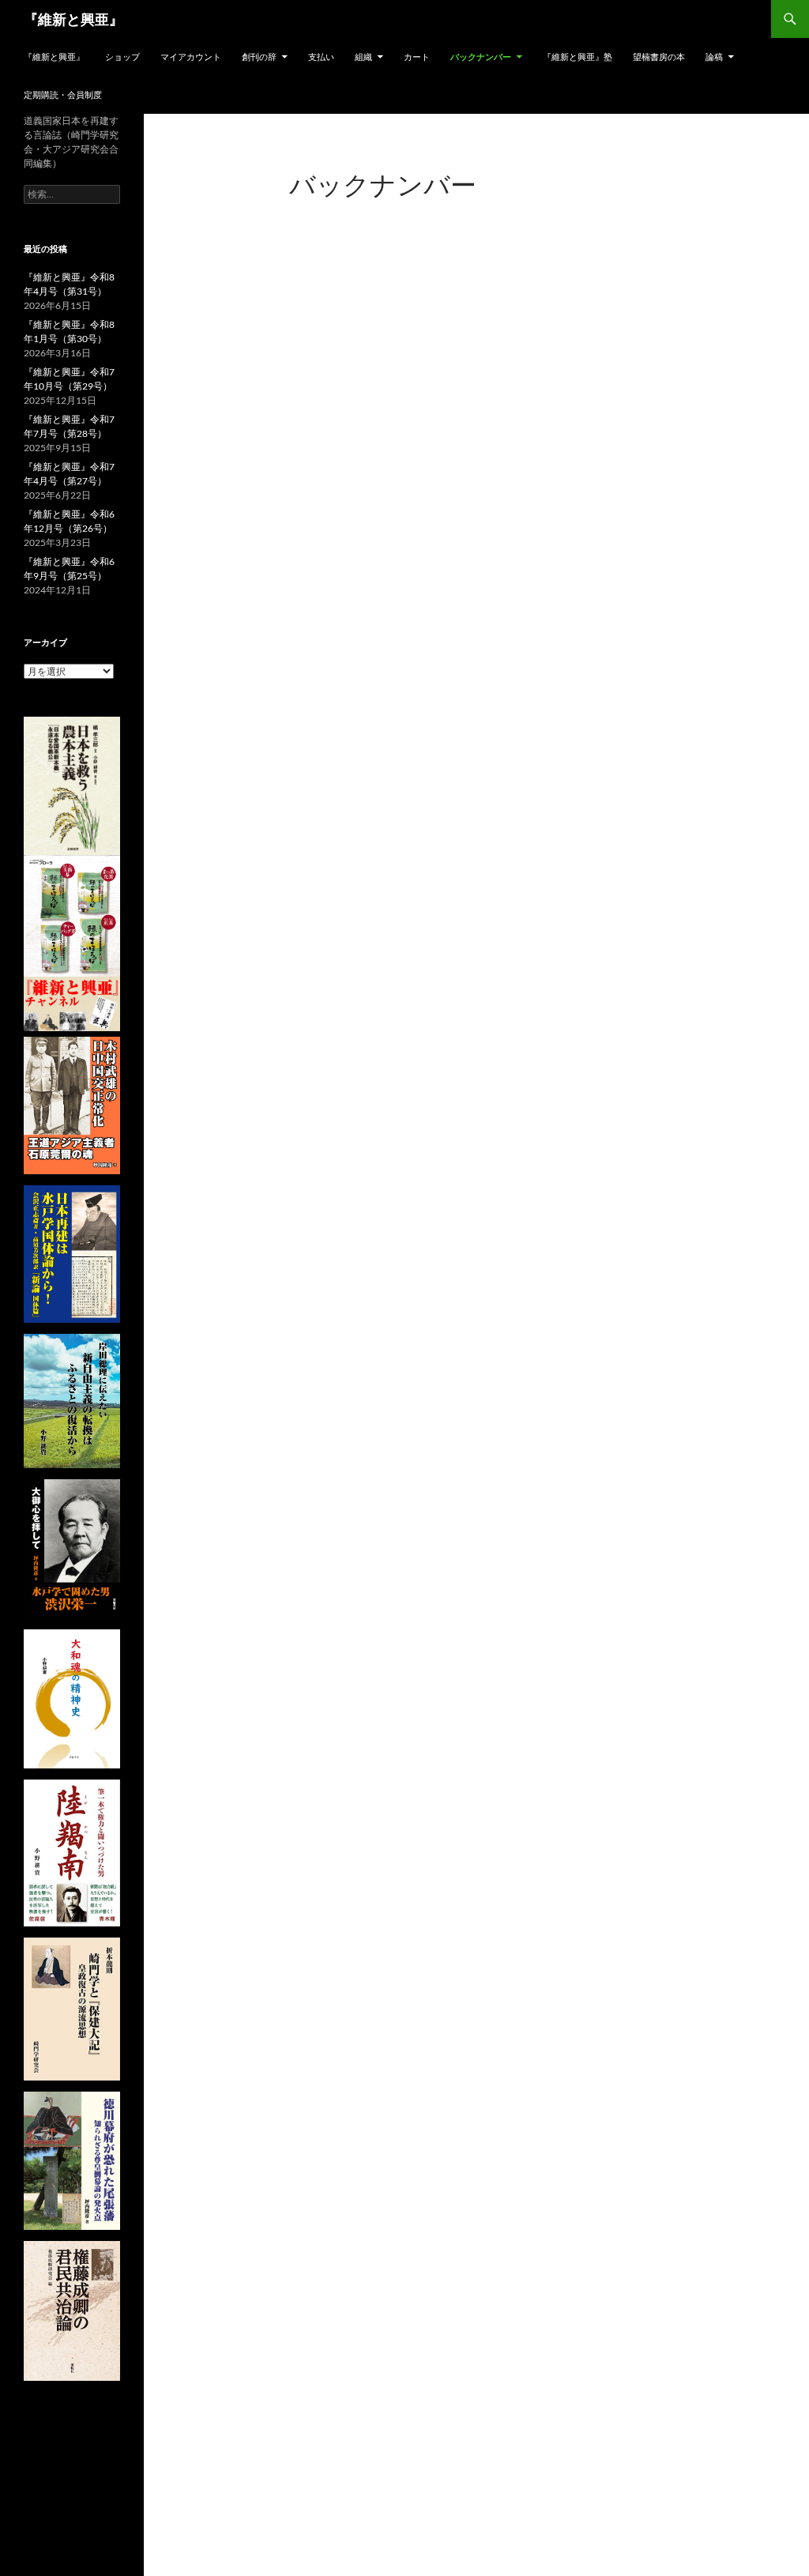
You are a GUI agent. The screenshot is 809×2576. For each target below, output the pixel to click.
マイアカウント (191, 56)
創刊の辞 (259, 56)
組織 (363, 56)
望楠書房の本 (659, 56)
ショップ (122, 56)
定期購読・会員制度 (63, 94)
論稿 (714, 56)
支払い (321, 56)
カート (417, 56)
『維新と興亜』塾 (578, 56)
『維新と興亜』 (73, 19)
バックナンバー (481, 56)
